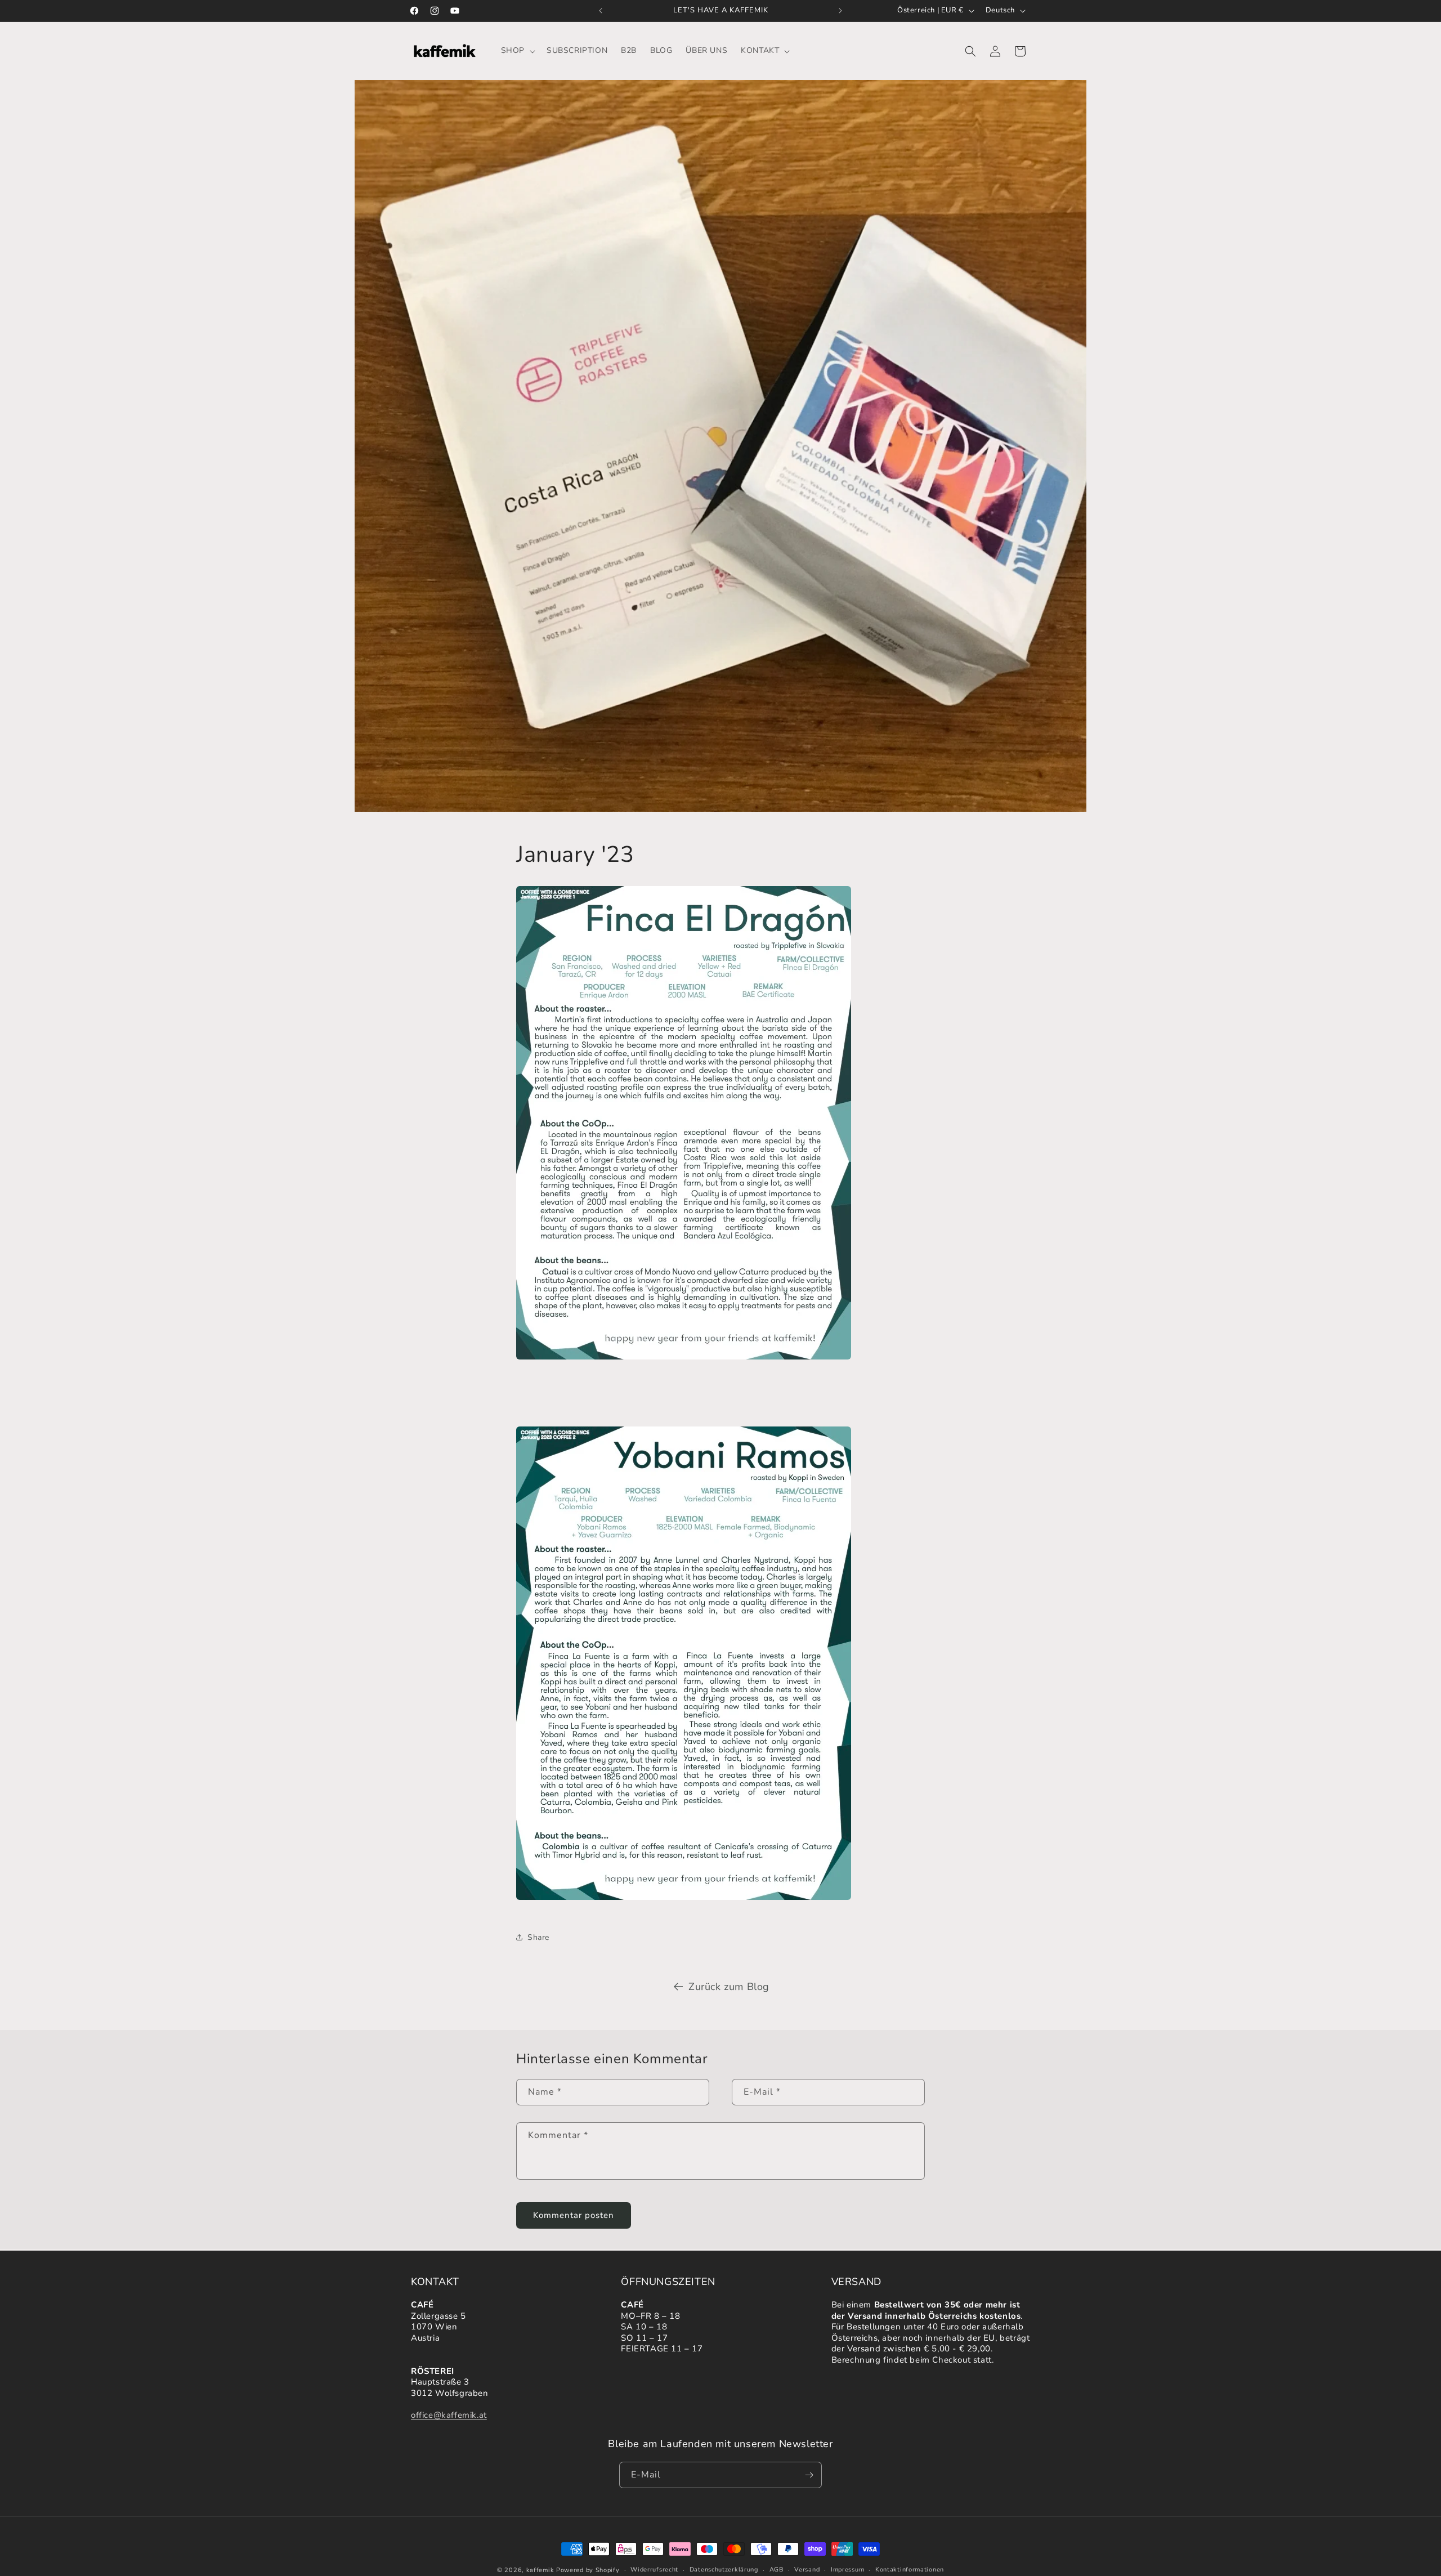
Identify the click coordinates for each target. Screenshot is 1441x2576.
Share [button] (538, 1937)
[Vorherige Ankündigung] (601, 11)
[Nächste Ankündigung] (840, 11)
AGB (777, 2570)
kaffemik (540, 2570)
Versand (807, 2570)
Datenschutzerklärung (724, 2570)
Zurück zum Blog (729, 1987)
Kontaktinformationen (910, 2570)
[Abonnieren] (809, 2475)
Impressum (847, 2570)
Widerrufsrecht (654, 2570)
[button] (517, 51)
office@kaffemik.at (449, 2414)
